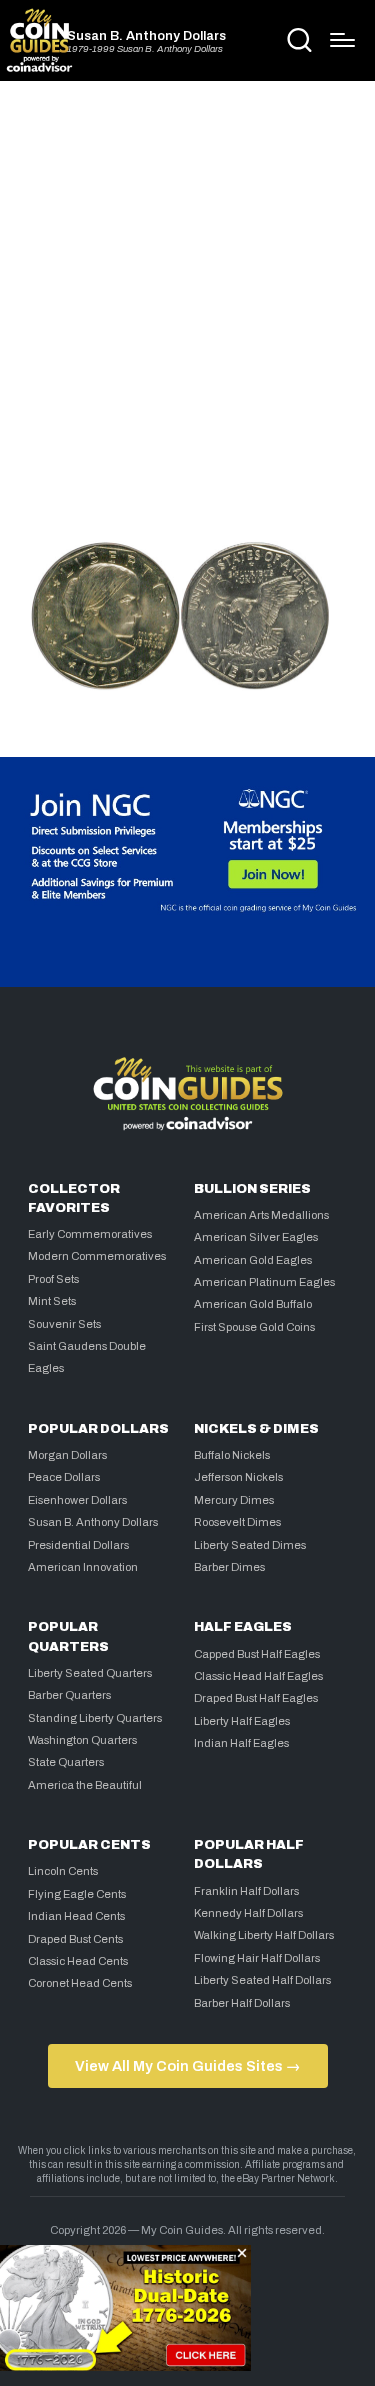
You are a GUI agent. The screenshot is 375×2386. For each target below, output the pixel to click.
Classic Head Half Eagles (258, 1676)
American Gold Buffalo (253, 1304)
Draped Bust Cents (75, 1939)
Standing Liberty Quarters (95, 1718)
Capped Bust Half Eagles (257, 1654)
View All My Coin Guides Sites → (187, 2066)
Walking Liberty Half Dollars (264, 1935)
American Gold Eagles (253, 1260)
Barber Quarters (69, 1695)
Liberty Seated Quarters (90, 1673)
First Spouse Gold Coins (254, 1327)
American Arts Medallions (261, 1215)
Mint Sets (52, 1301)
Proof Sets (53, 1279)
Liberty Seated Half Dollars (262, 1980)
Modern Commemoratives (97, 1256)
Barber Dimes (229, 1567)
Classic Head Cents (78, 1961)
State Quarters (66, 1762)
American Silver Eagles (256, 1237)
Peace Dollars (64, 1477)
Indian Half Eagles (241, 1743)
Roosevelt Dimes (237, 1522)
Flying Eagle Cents (77, 1894)
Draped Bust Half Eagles (256, 1698)
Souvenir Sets (64, 1324)
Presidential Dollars (78, 1545)
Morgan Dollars (67, 1455)
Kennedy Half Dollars (248, 1913)
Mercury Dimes (234, 1500)
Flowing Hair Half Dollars (257, 1958)
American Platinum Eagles (264, 1282)
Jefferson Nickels (238, 1477)
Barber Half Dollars (242, 2003)
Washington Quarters (82, 1740)
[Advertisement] (187, 304)
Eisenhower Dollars (77, 1500)
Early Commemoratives (90, 1234)
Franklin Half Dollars (246, 1891)
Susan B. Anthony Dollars (146, 36)
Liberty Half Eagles (242, 1721)
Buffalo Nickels (232, 1455)
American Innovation (83, 1567)
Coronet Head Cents (80, 1983)
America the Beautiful (85, 1785)
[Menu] (342, 40)
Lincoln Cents (63, 1871)
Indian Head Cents (76, 1916)
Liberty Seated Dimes (250, 1545)
